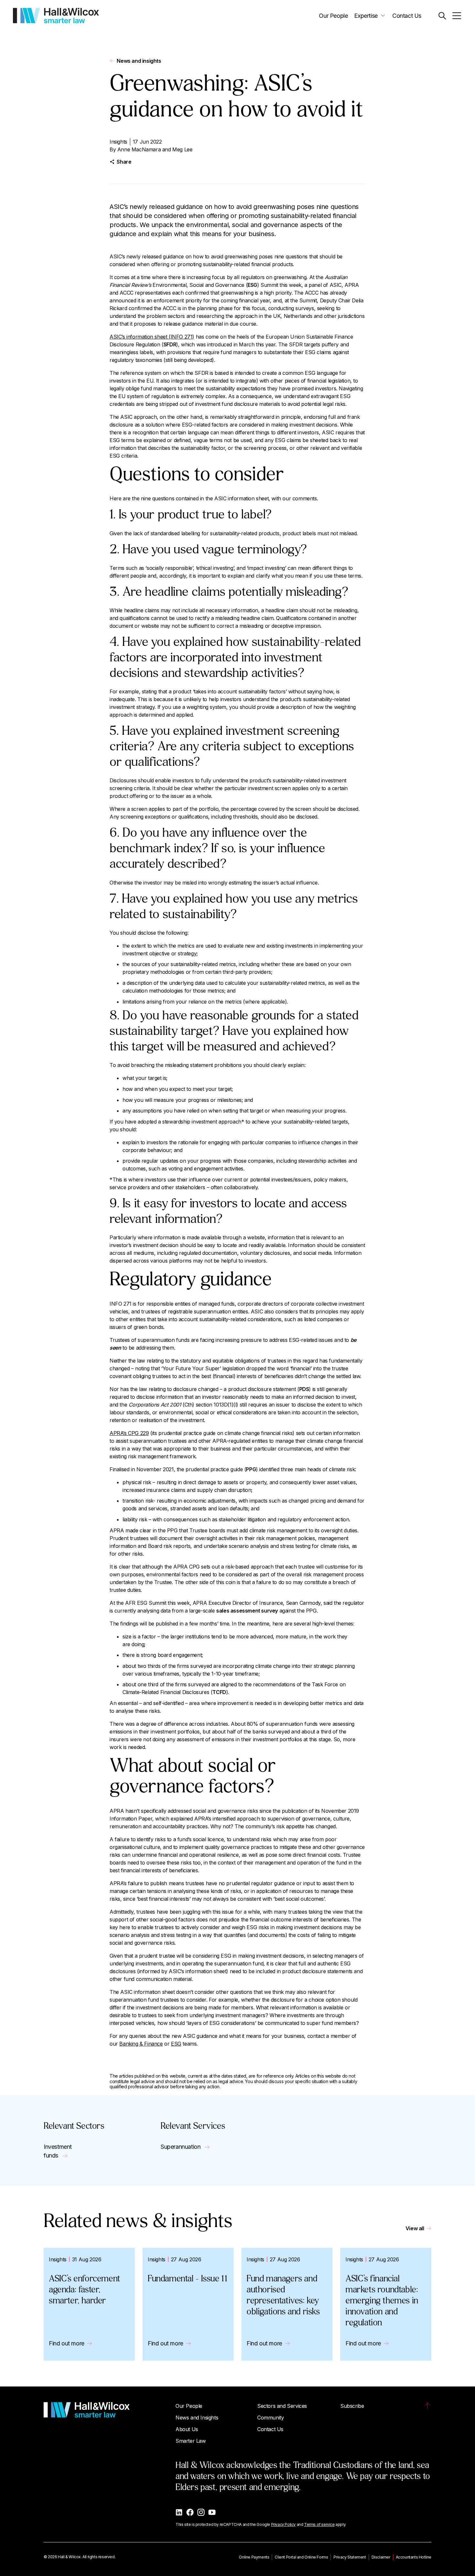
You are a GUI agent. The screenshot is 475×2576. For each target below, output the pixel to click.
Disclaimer (381, 2557)
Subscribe (352, 2406)
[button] (442, 16)
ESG (176, 2044)
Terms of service (319, 2524)
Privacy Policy (283, 2524)
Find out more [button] (67, 2343)
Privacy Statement (350, 2557)
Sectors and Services (282, 2406)
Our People (333, 16)
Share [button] (124, 162)
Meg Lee (182, 149)
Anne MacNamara (139, 149)
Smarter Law (191, 2441)
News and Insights (197, 2418)
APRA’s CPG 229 (129, 1433)
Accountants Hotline (414, 2557)
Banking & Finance (141, 2044)
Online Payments (254, 2557)
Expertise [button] (366, 16)
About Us (187, 2429)
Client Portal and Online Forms (301, 2557)
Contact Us (407, 16)
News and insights (139, 61)
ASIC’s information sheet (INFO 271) (152, 337)
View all (415, 2228)
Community (270, 2418)
